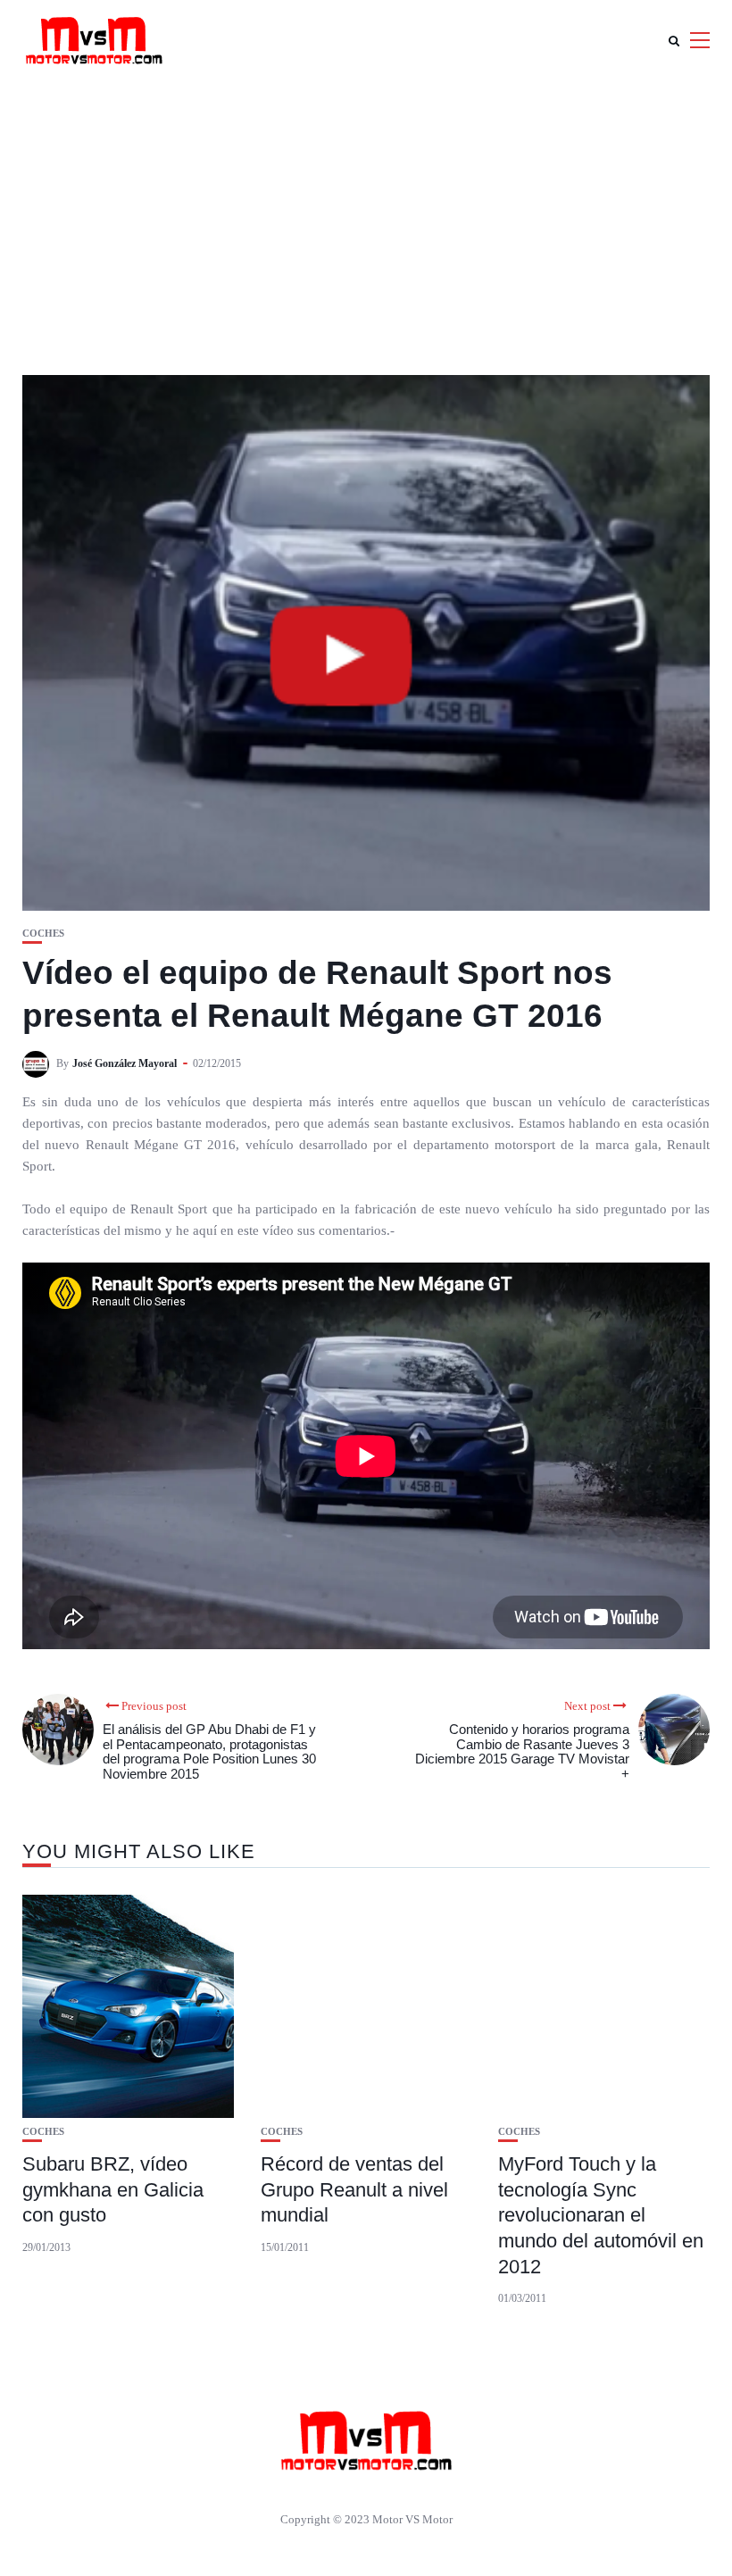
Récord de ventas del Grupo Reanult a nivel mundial (354, 2189)
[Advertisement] (366, 214)
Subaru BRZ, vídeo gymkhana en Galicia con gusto (113, 2189)
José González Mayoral (125, 1063)
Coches (43, 934)
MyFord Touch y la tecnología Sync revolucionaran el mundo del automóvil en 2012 (601, 2215)
